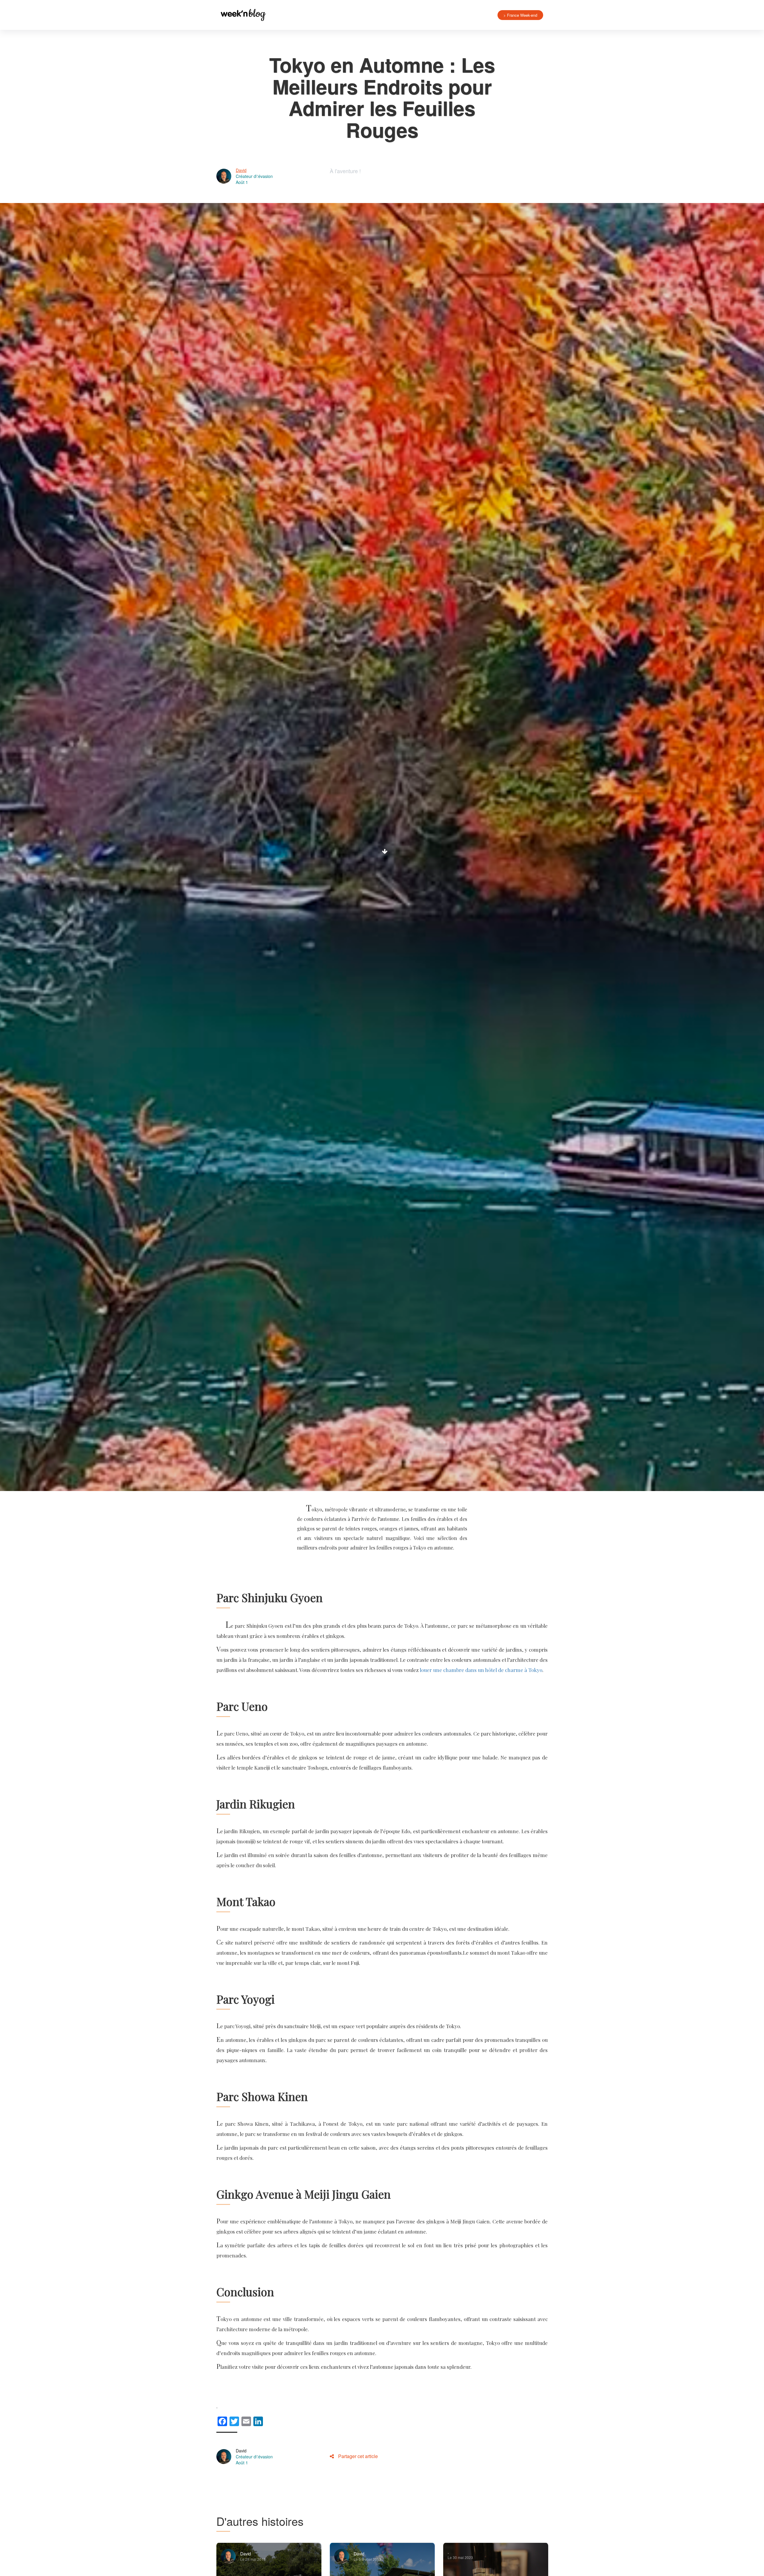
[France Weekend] (243, 15)
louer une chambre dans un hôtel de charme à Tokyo (481, 1670)
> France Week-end (520, 15)
